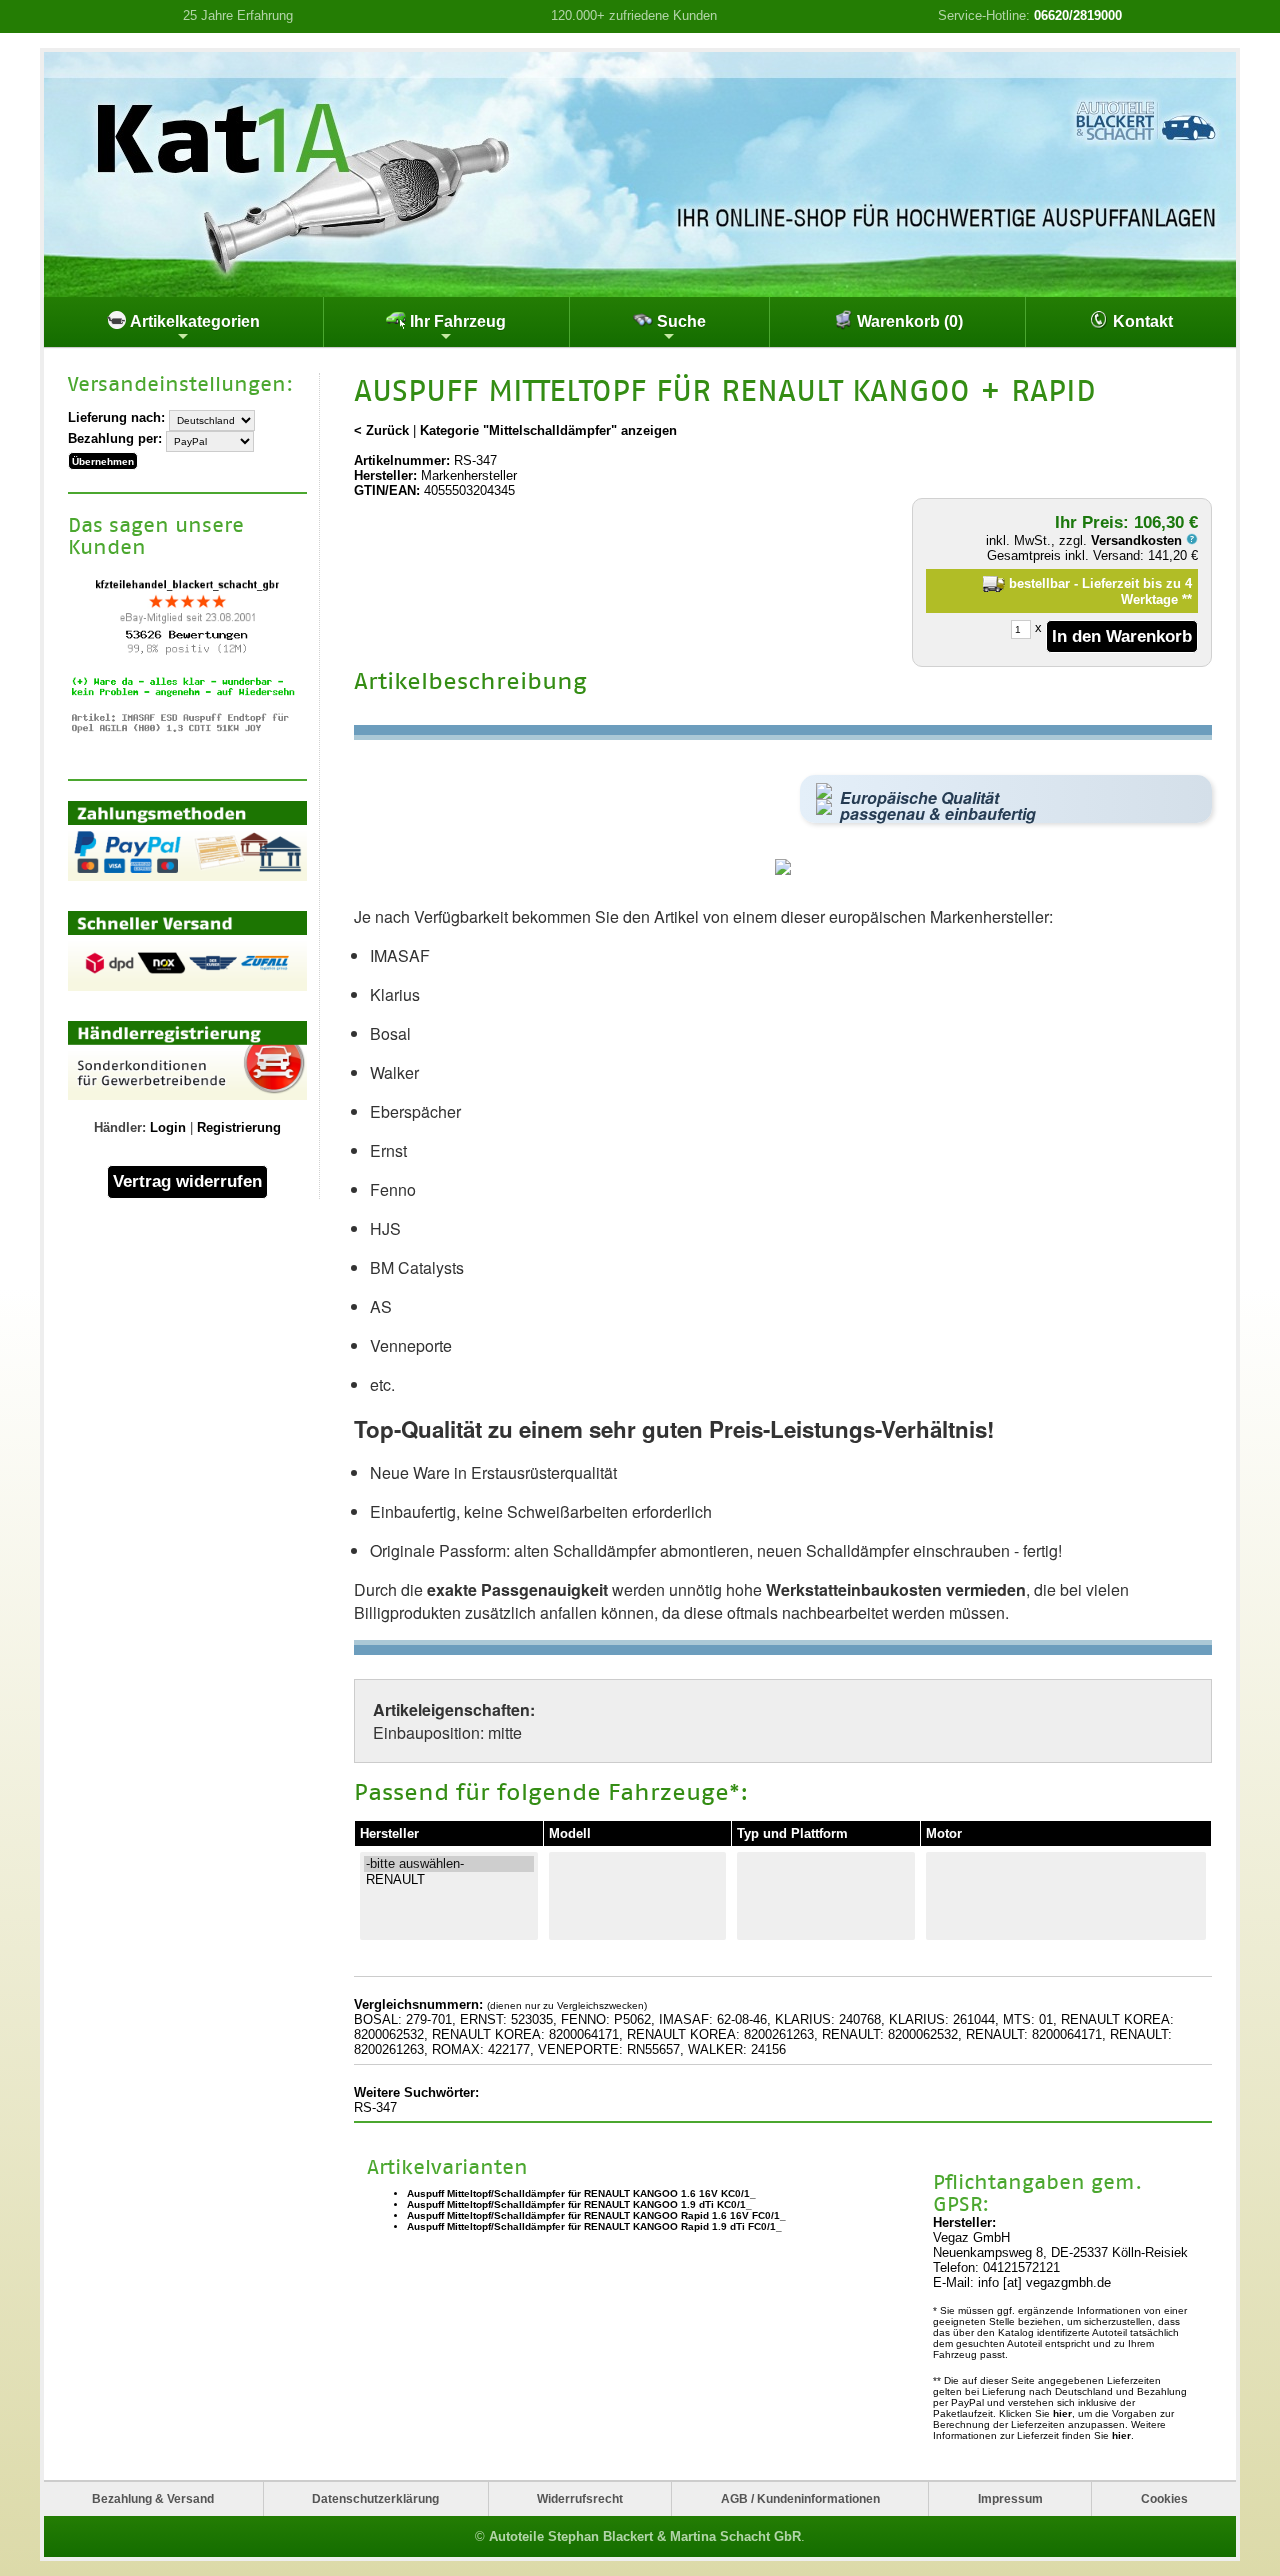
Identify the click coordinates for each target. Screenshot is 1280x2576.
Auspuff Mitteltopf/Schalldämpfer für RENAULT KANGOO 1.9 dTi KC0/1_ (579, 2204)
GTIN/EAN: (387, 490)
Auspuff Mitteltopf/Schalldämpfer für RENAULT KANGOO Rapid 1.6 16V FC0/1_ (596, 2215)
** (1187, 599)
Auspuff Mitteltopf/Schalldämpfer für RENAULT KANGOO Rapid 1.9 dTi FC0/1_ (594, 2226)
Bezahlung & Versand (153, 2498)
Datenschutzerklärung (375, 2498)
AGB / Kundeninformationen (800, 2498)
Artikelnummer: (402, 460)
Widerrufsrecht (580, 2498)
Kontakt (1141, 321)
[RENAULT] (449, 1880)
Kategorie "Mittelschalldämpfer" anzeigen (548, 430)
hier (1062, 2413)
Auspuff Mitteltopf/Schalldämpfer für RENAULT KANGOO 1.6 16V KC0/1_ (581, 2193)
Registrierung (239, 1127)
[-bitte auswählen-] (449, 1864)
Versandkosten (1138, 540)
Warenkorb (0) (908, 321)
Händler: (120, 1127)
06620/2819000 (1078, 15)
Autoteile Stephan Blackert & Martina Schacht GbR (645, 2536)
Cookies (1164, 2498)
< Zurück (381, 430)
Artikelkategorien (193, 321)
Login (168, 1127)
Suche (679, 321)
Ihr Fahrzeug (456, 321)
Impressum (1010, 2498)
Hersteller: (385, 475)
